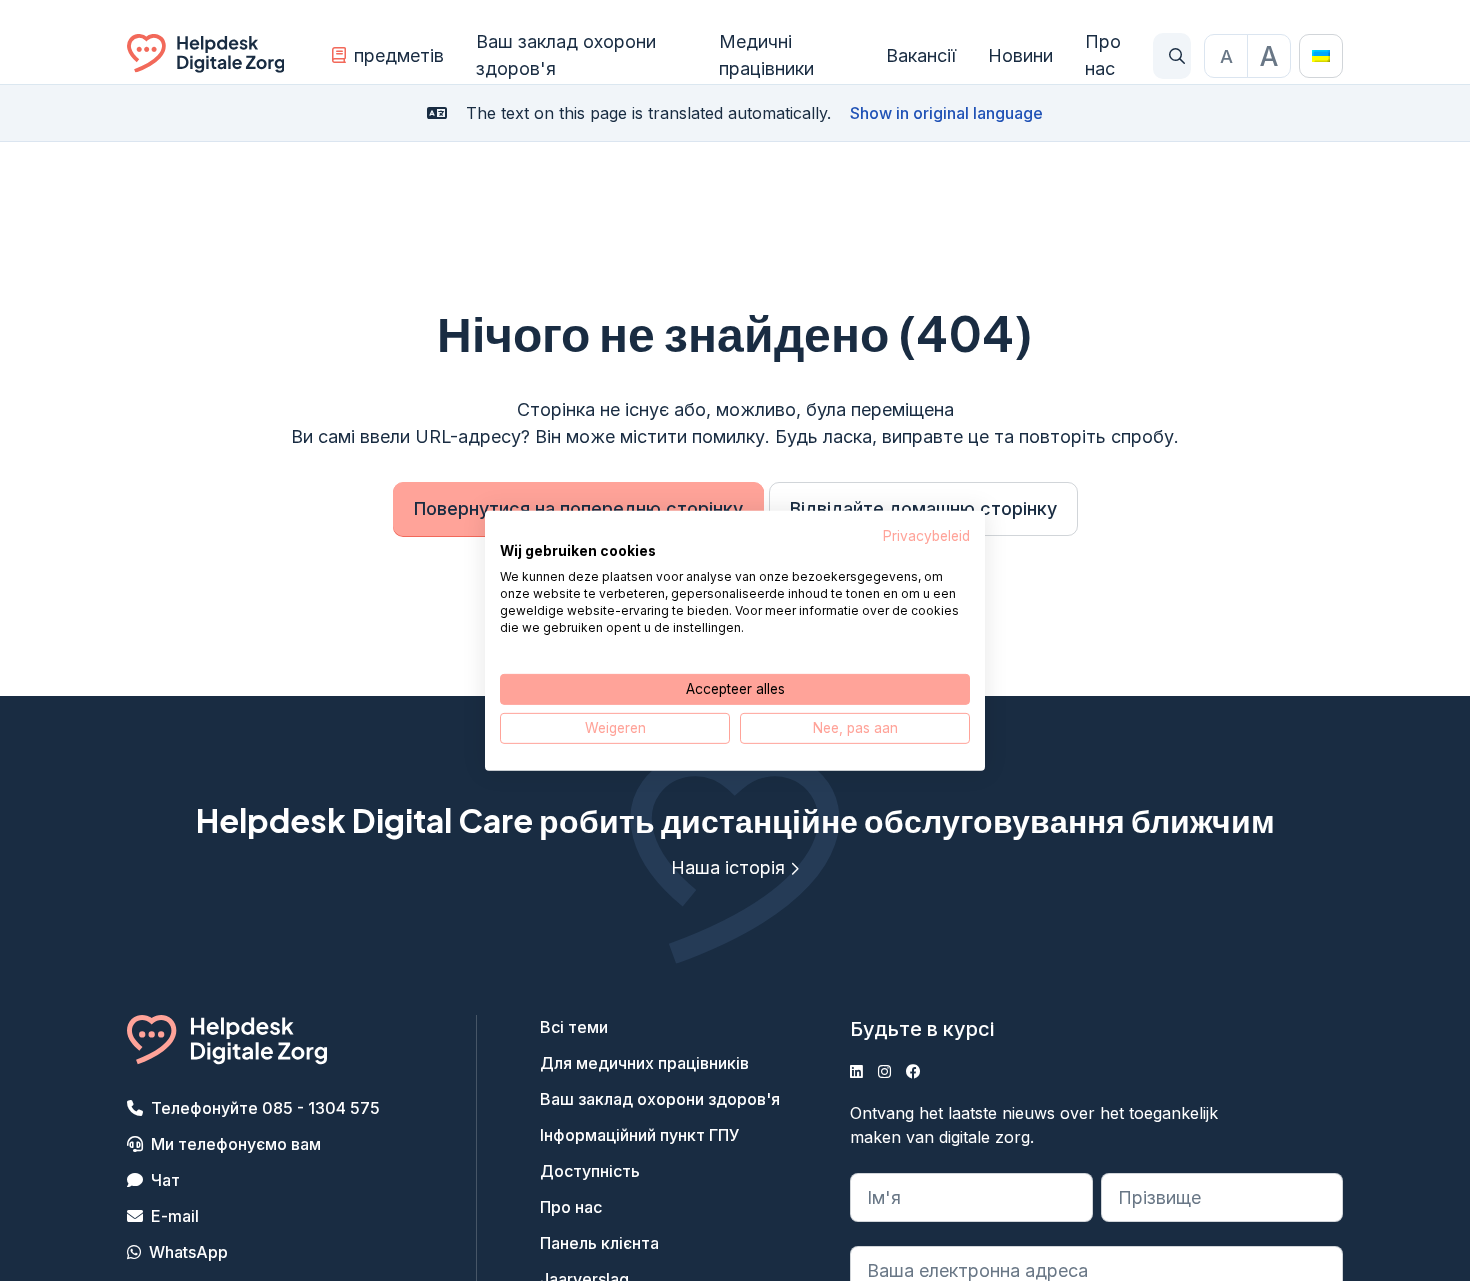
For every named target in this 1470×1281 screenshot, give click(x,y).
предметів (399, 55)
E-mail (175, 1216)
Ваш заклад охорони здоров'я (566, 55)
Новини (1020, 55)
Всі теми (574, 1027)
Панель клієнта (599, 1243)
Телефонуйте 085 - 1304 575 (265, 1108)
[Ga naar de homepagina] (205, 56)
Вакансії (921, 55)
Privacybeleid (926, 535)
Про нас (1103, 55)
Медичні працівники (766, 55)
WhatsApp (188, 1252)
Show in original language (946, 113)
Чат (165, 1180)
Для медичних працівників (644, 1063)
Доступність (590, 1171)
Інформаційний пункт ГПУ (639, 1135)
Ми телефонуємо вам (236, 1144)
